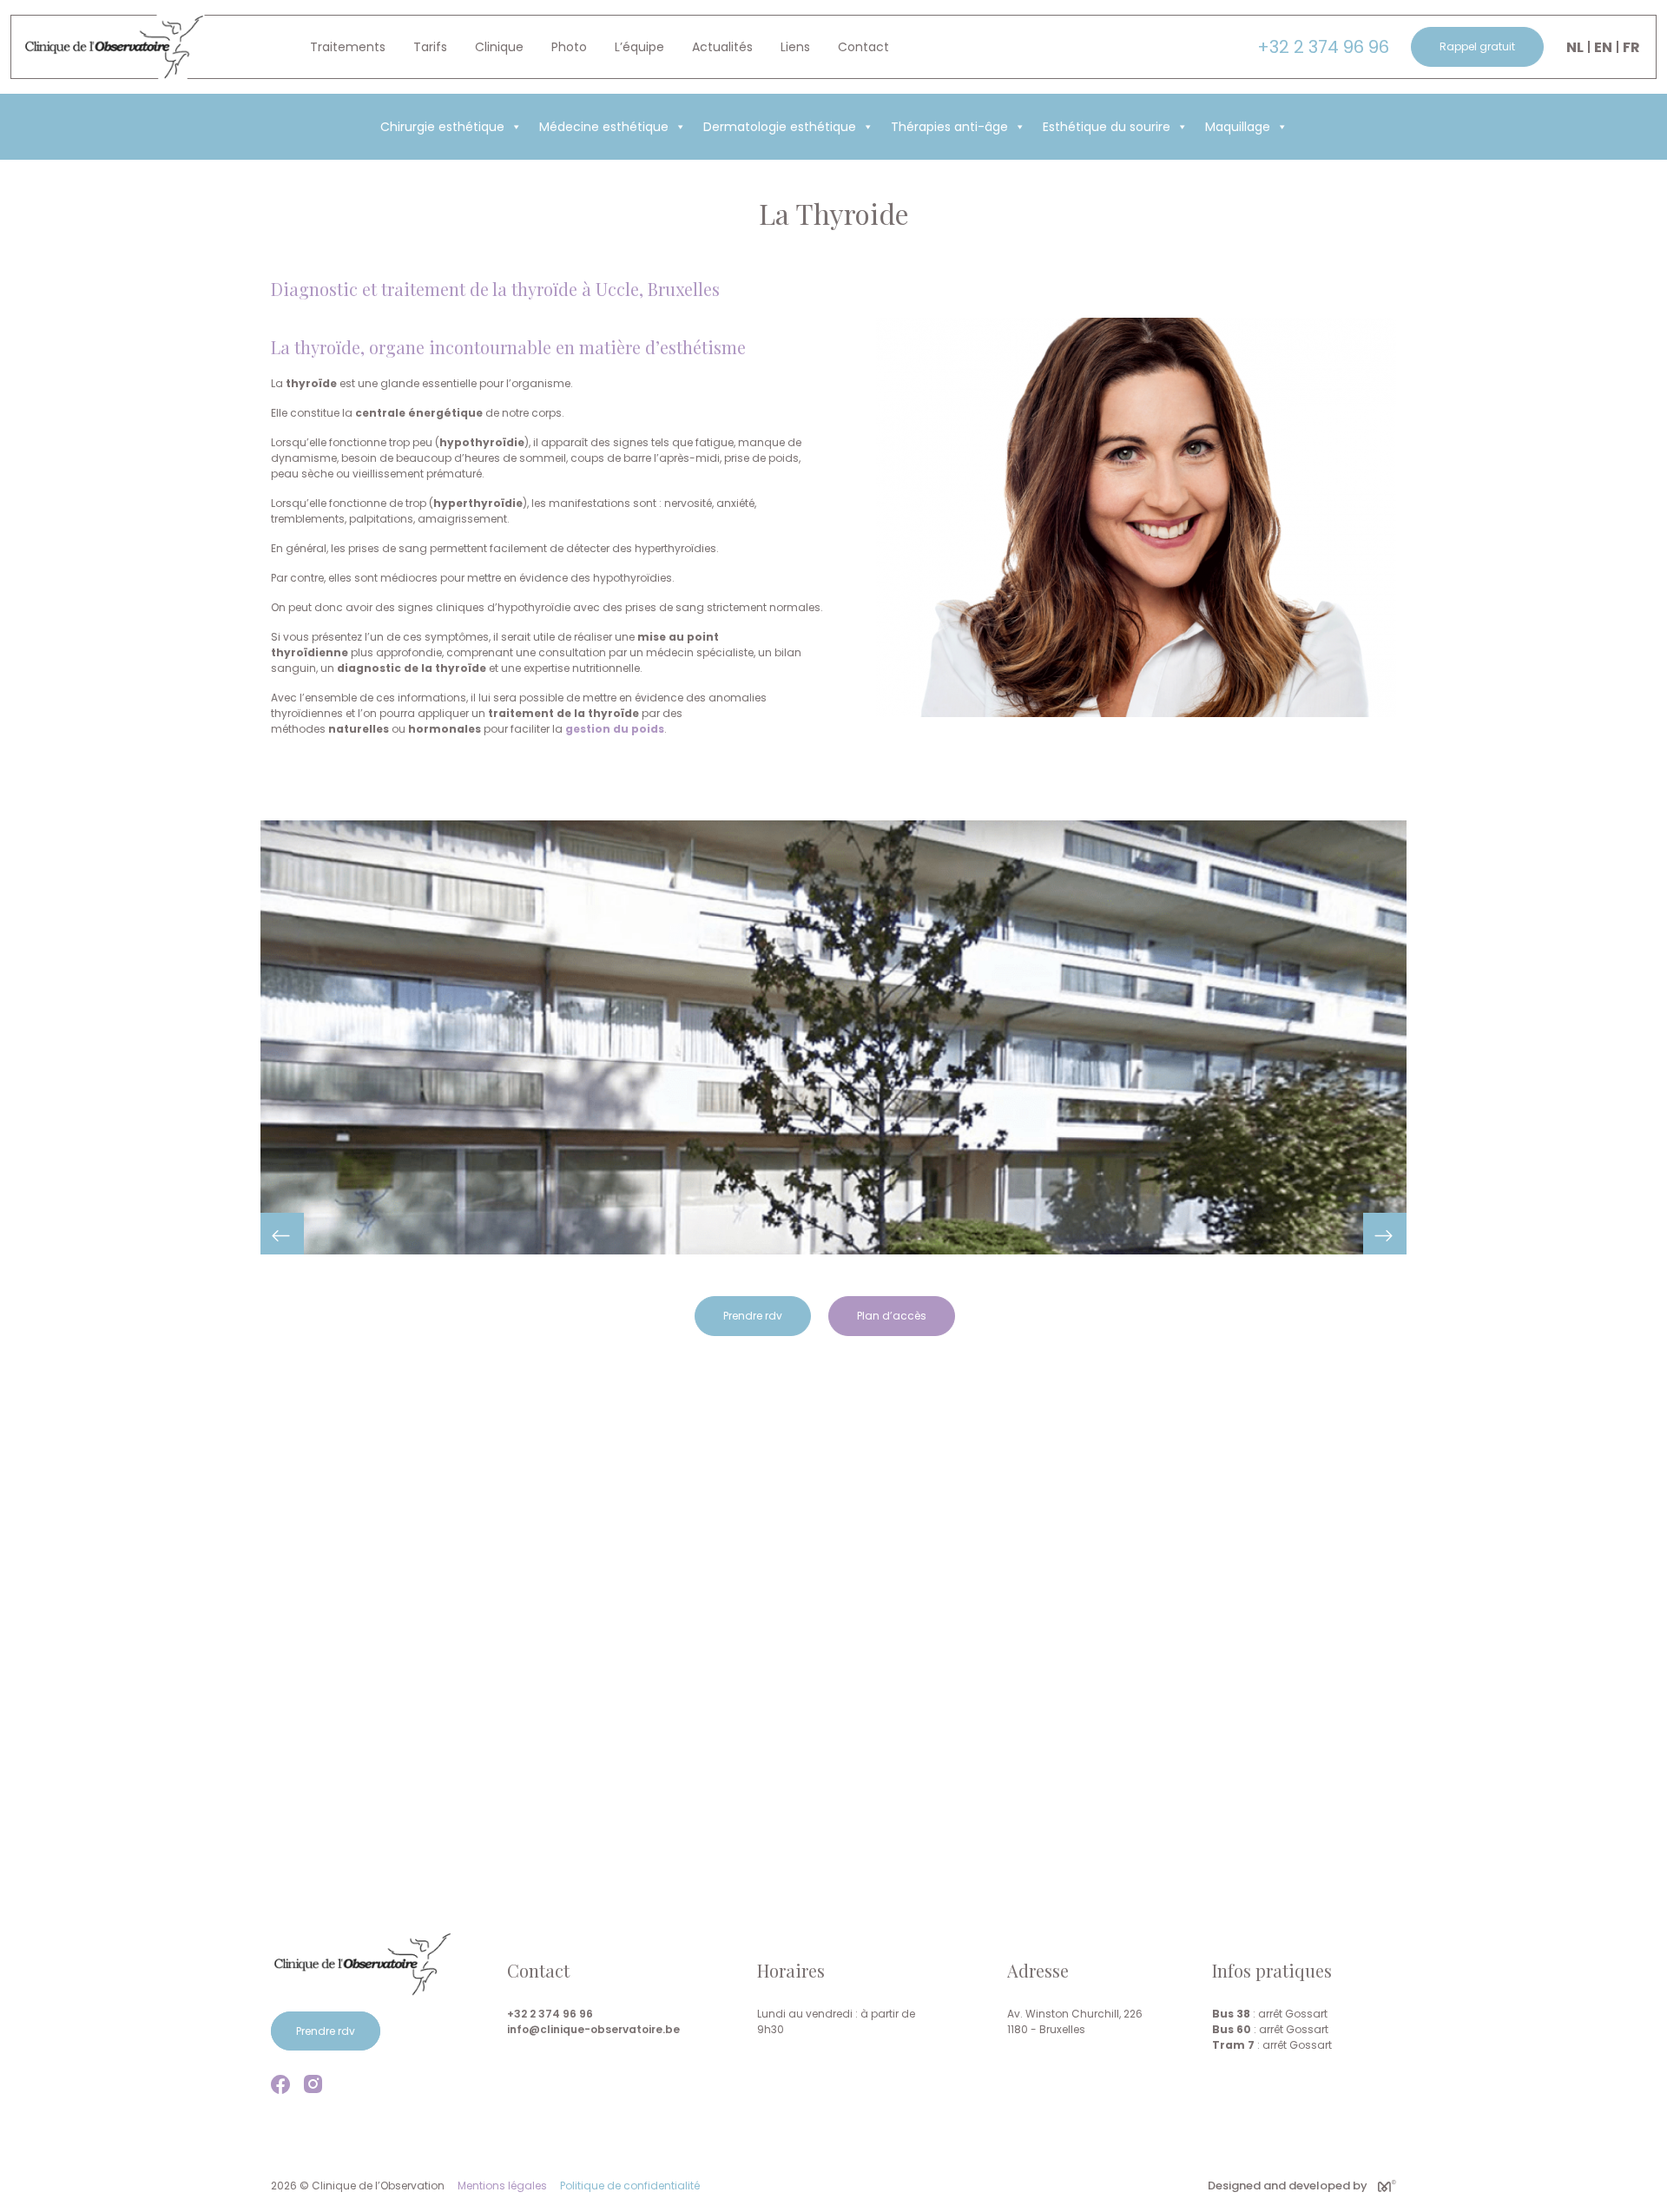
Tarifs (430, 47)
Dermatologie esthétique (780, 127)
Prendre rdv (753, 1316)
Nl (1575, 47)
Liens (795, 47)
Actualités (722, 47)
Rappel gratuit (1477, 46)
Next (1385, 1234)
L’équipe (639, 47)
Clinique (499, 47)
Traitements (348, 47)
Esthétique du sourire (1107, 127)
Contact (863, 47)
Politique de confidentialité (630, 2186)
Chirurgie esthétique (442, 127)
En (1603, 47)
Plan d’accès (892, 1316)
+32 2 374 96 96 (1323, 47)
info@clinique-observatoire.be (593, 2029)
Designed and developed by (1288, 2186)
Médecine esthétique (604, 127)
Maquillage (1238, 127)
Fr (1631, 47)
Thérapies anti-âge (949, 127)
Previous (282, 1234)
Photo (569, 47)
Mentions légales (502, 2186)
